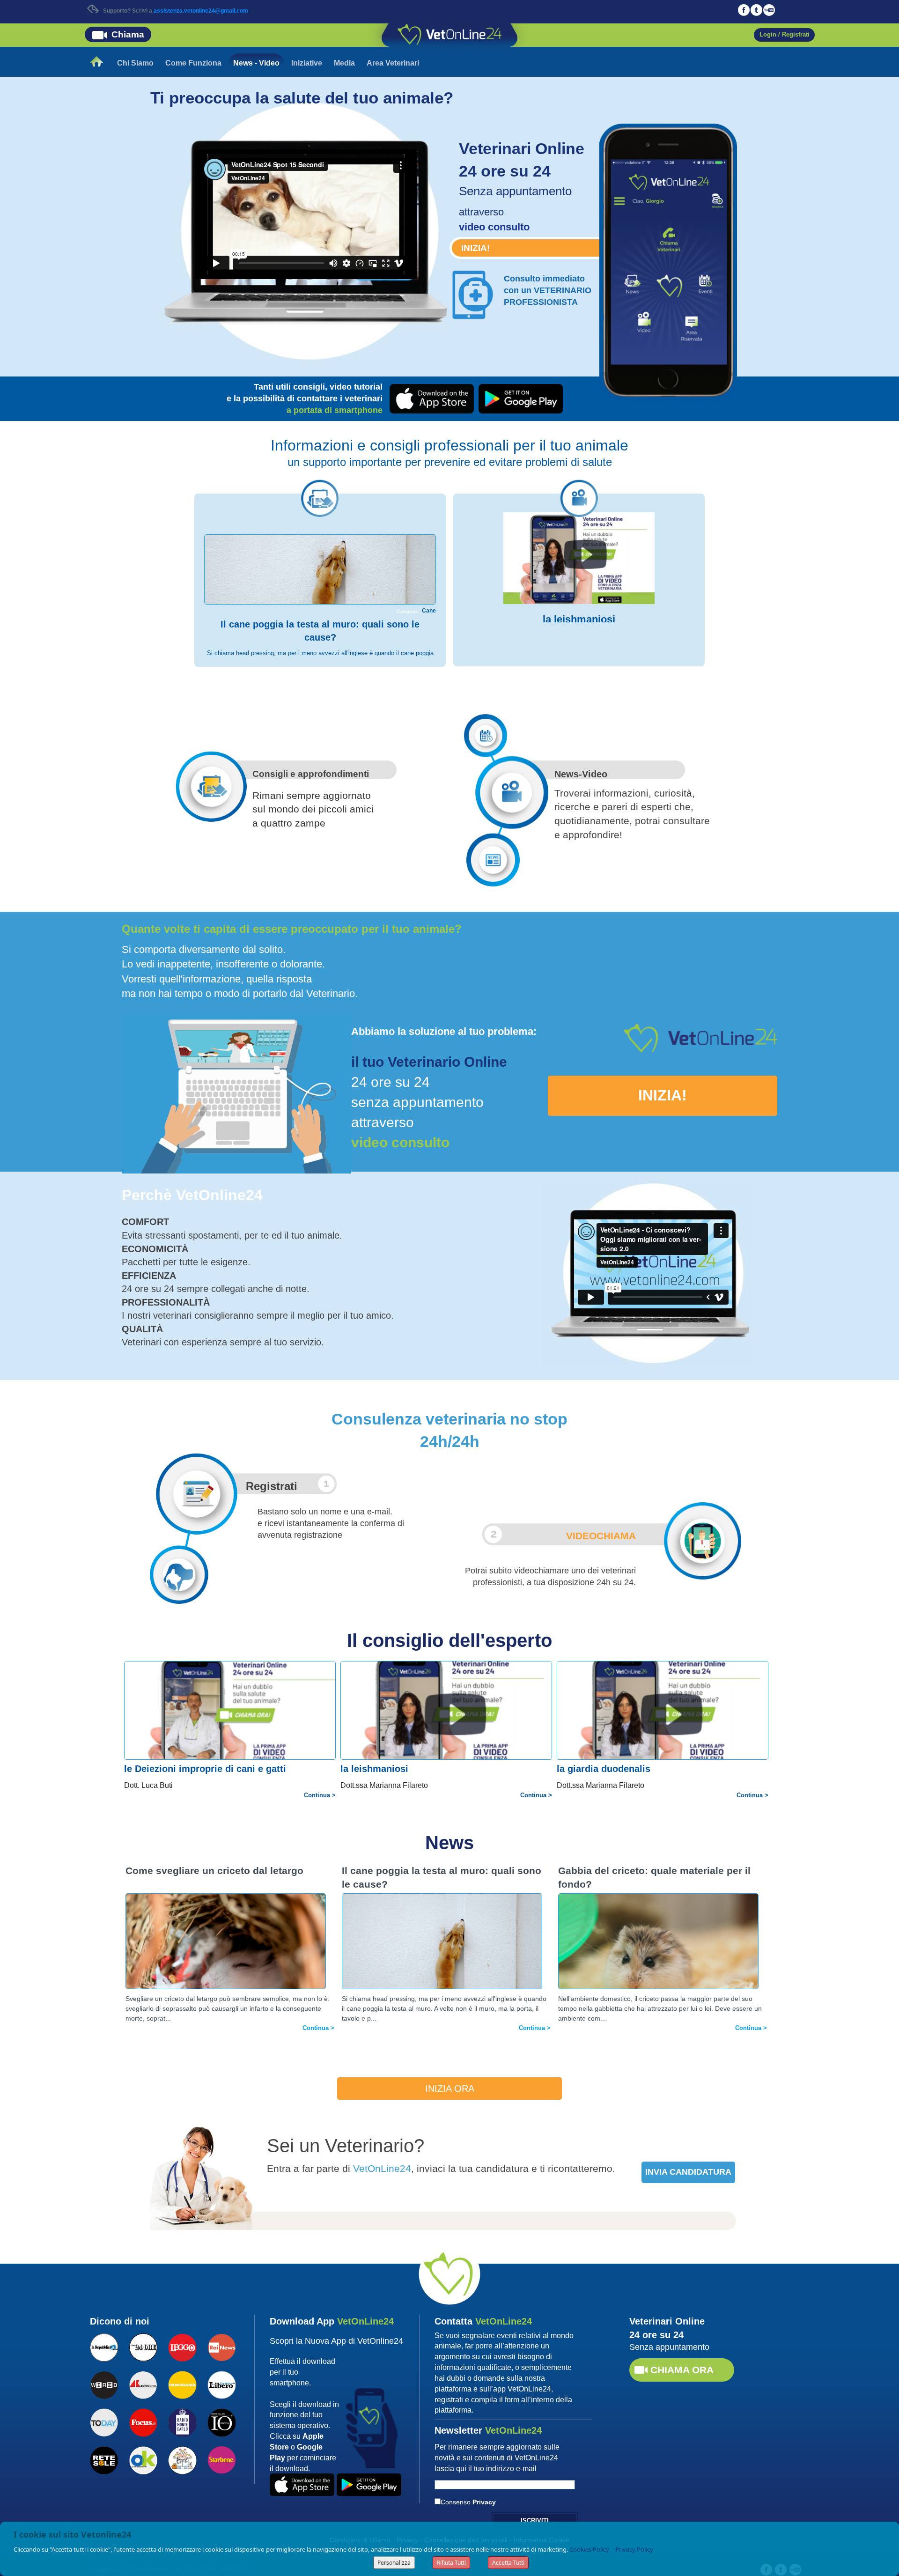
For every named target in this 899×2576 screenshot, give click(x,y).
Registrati (272, 1486)
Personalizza (394, 2563)
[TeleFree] (182, 2459)
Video (595, 774)
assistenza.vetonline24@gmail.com (201, 11)
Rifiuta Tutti (451, 2563)
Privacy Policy (634, 2549)
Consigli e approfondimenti (311, 774)
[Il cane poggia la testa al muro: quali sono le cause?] (320, 597)
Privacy (484, 2502)
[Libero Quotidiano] (221, 2384)
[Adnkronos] (143, 2384)
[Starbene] (221, 2459)
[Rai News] (221, 2346)
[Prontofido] (182, 2421)
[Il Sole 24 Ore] (143, 2346)
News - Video (256, 63)
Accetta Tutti (508, 2563)
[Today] (104, 2421)
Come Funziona (193, 63)
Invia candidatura (688, 2172)
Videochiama (601, 1536)
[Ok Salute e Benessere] (143, 2459)
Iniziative (307, 63)
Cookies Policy (589, 2549)
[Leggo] (182, 2346)
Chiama (128, 34)
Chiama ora (682, 2370)
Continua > (320, 1795)
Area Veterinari (393, 63)
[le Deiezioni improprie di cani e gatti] (232, 1723)
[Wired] (104, 2384)
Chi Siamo (135, 63)
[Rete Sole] (104, 2459)
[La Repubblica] (104, 2346)
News (567, 774)
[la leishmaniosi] (579, 558)
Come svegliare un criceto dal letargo (214, 1871)
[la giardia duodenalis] (664, 1723)
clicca (670, 232)
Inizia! (475, 248)
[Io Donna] (221, 2421)
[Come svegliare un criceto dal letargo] (226, 1960)
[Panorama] (182, 2384)
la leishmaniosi (579, 619)
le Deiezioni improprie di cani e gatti (205, 1769)
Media (344, 63)
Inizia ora (450, 2089)
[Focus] (143, 2421)
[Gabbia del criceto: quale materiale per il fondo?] (658, 1960)
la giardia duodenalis (604, 1769)
